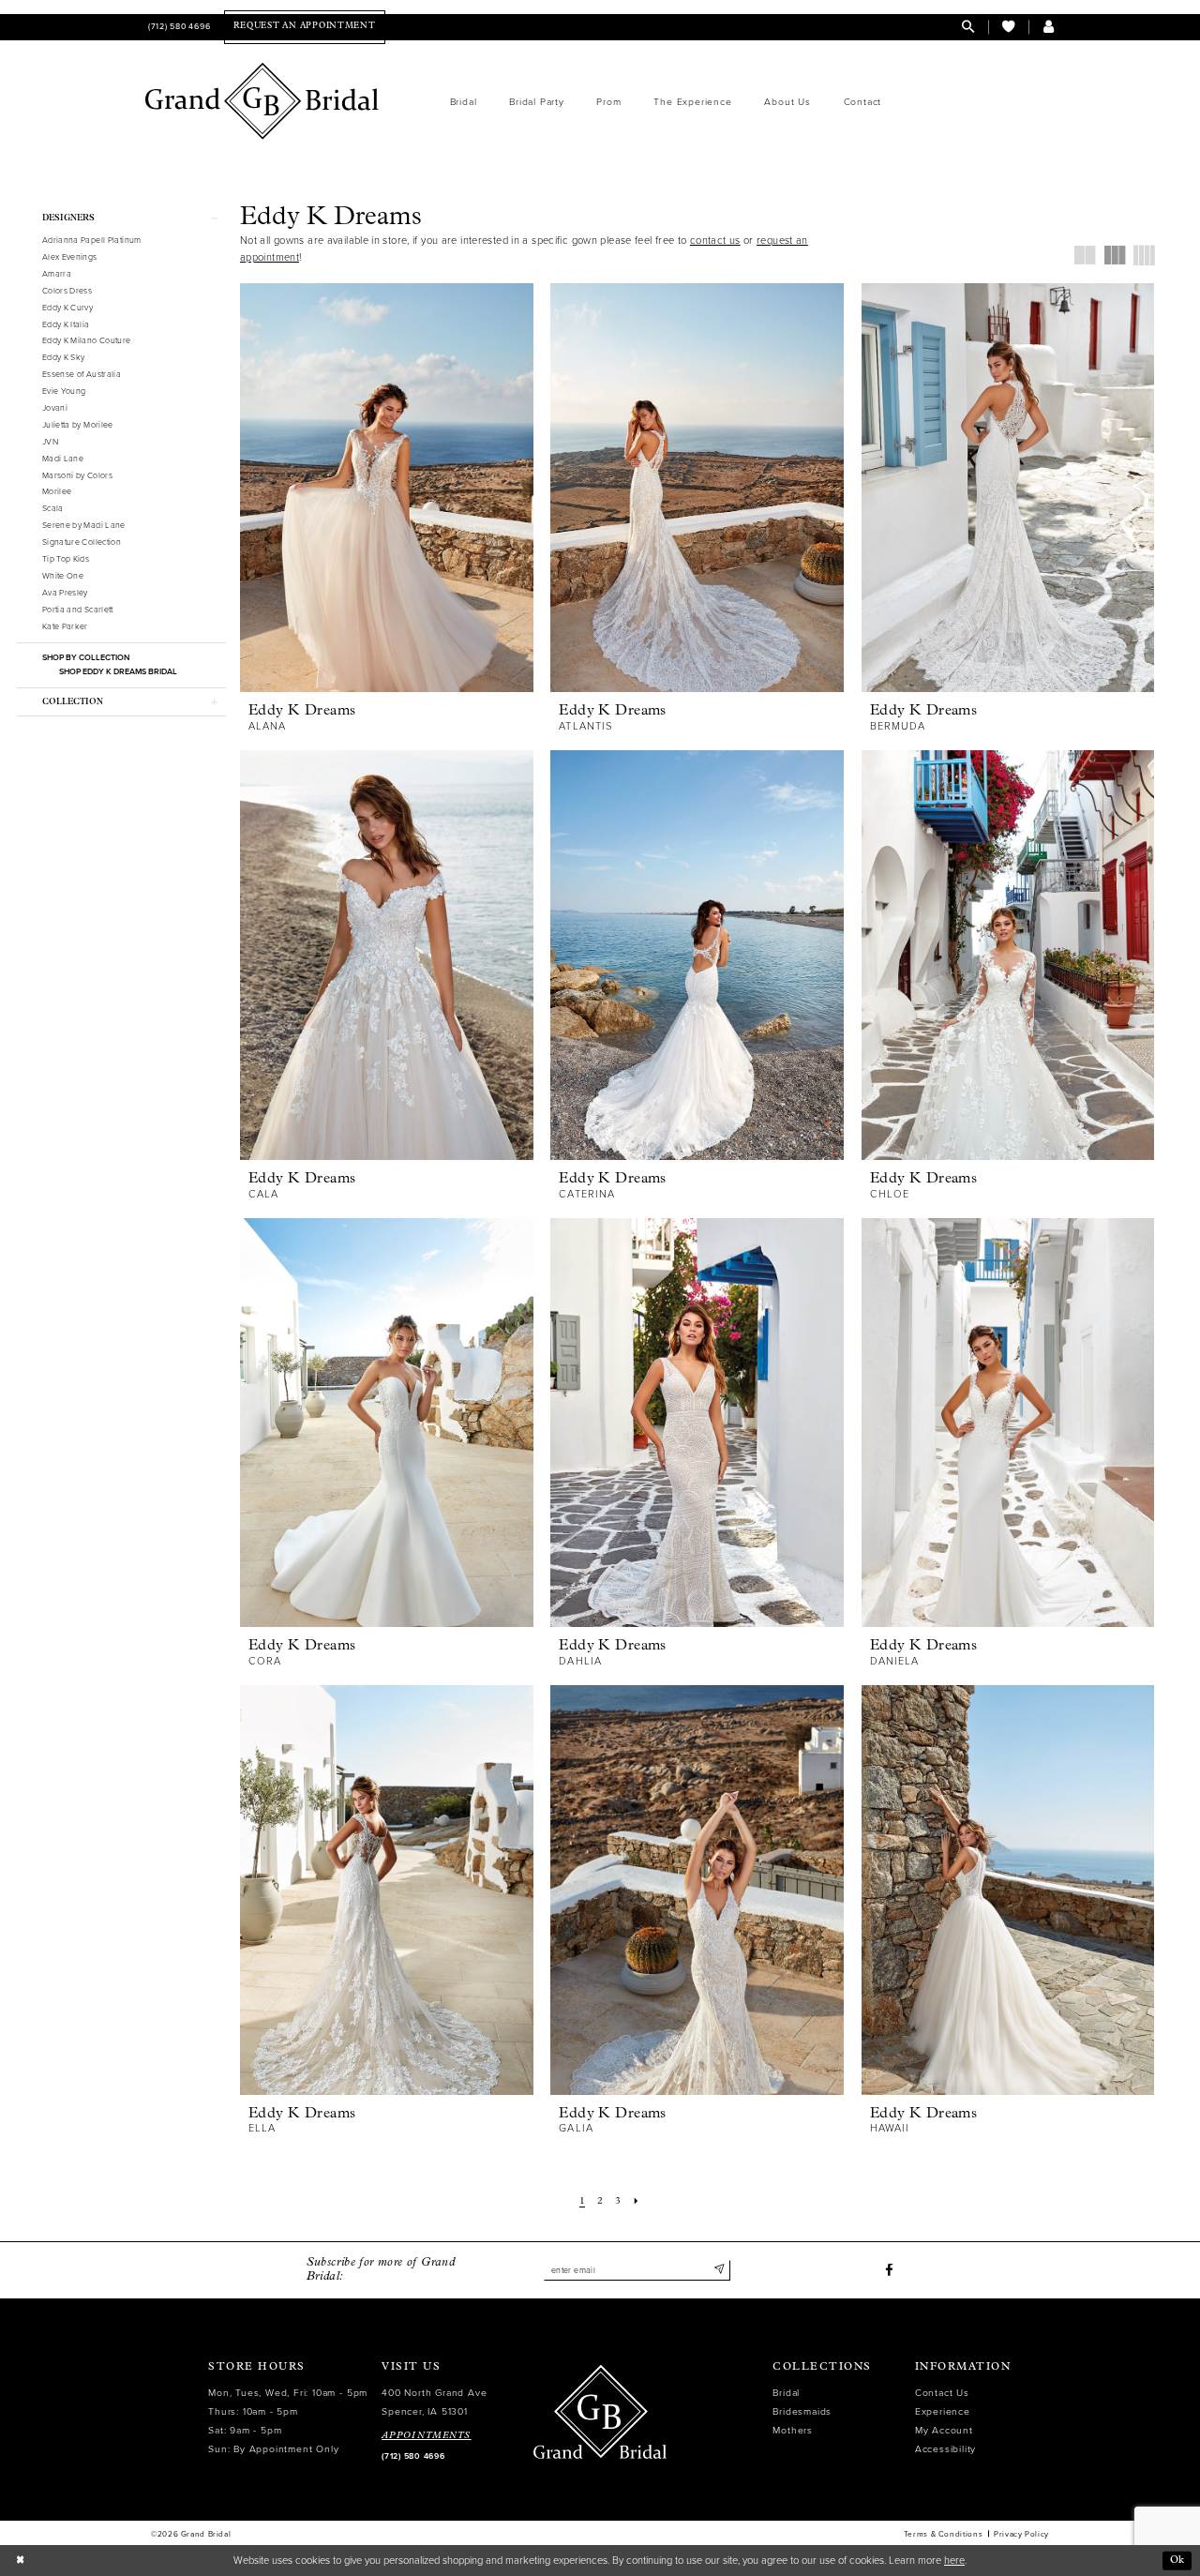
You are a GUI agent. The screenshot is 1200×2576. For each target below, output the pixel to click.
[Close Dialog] (20, 2561)
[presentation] (387, 488)
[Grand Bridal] (262, 101)
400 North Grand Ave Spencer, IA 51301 (434, 2402)
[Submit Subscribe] (719, 2270)
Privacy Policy (1021, 2534)
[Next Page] (636, 2202)
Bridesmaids (802, 2411)
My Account (944, 2430)
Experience (943, 2411)
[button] (1049, 27)
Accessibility (945, 2449)
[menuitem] (178, 27)
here (954, 2561)
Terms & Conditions (943, 2534)
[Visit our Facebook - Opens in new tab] (889, 2271)
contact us (715, 241)
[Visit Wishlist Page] (1008, 27)
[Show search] (968, 27)
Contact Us (942, 2393)
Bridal (786, 2393)
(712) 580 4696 (413, 2456)
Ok (1177, 2561)
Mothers (793, 2430)
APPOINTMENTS (427, 2436)
